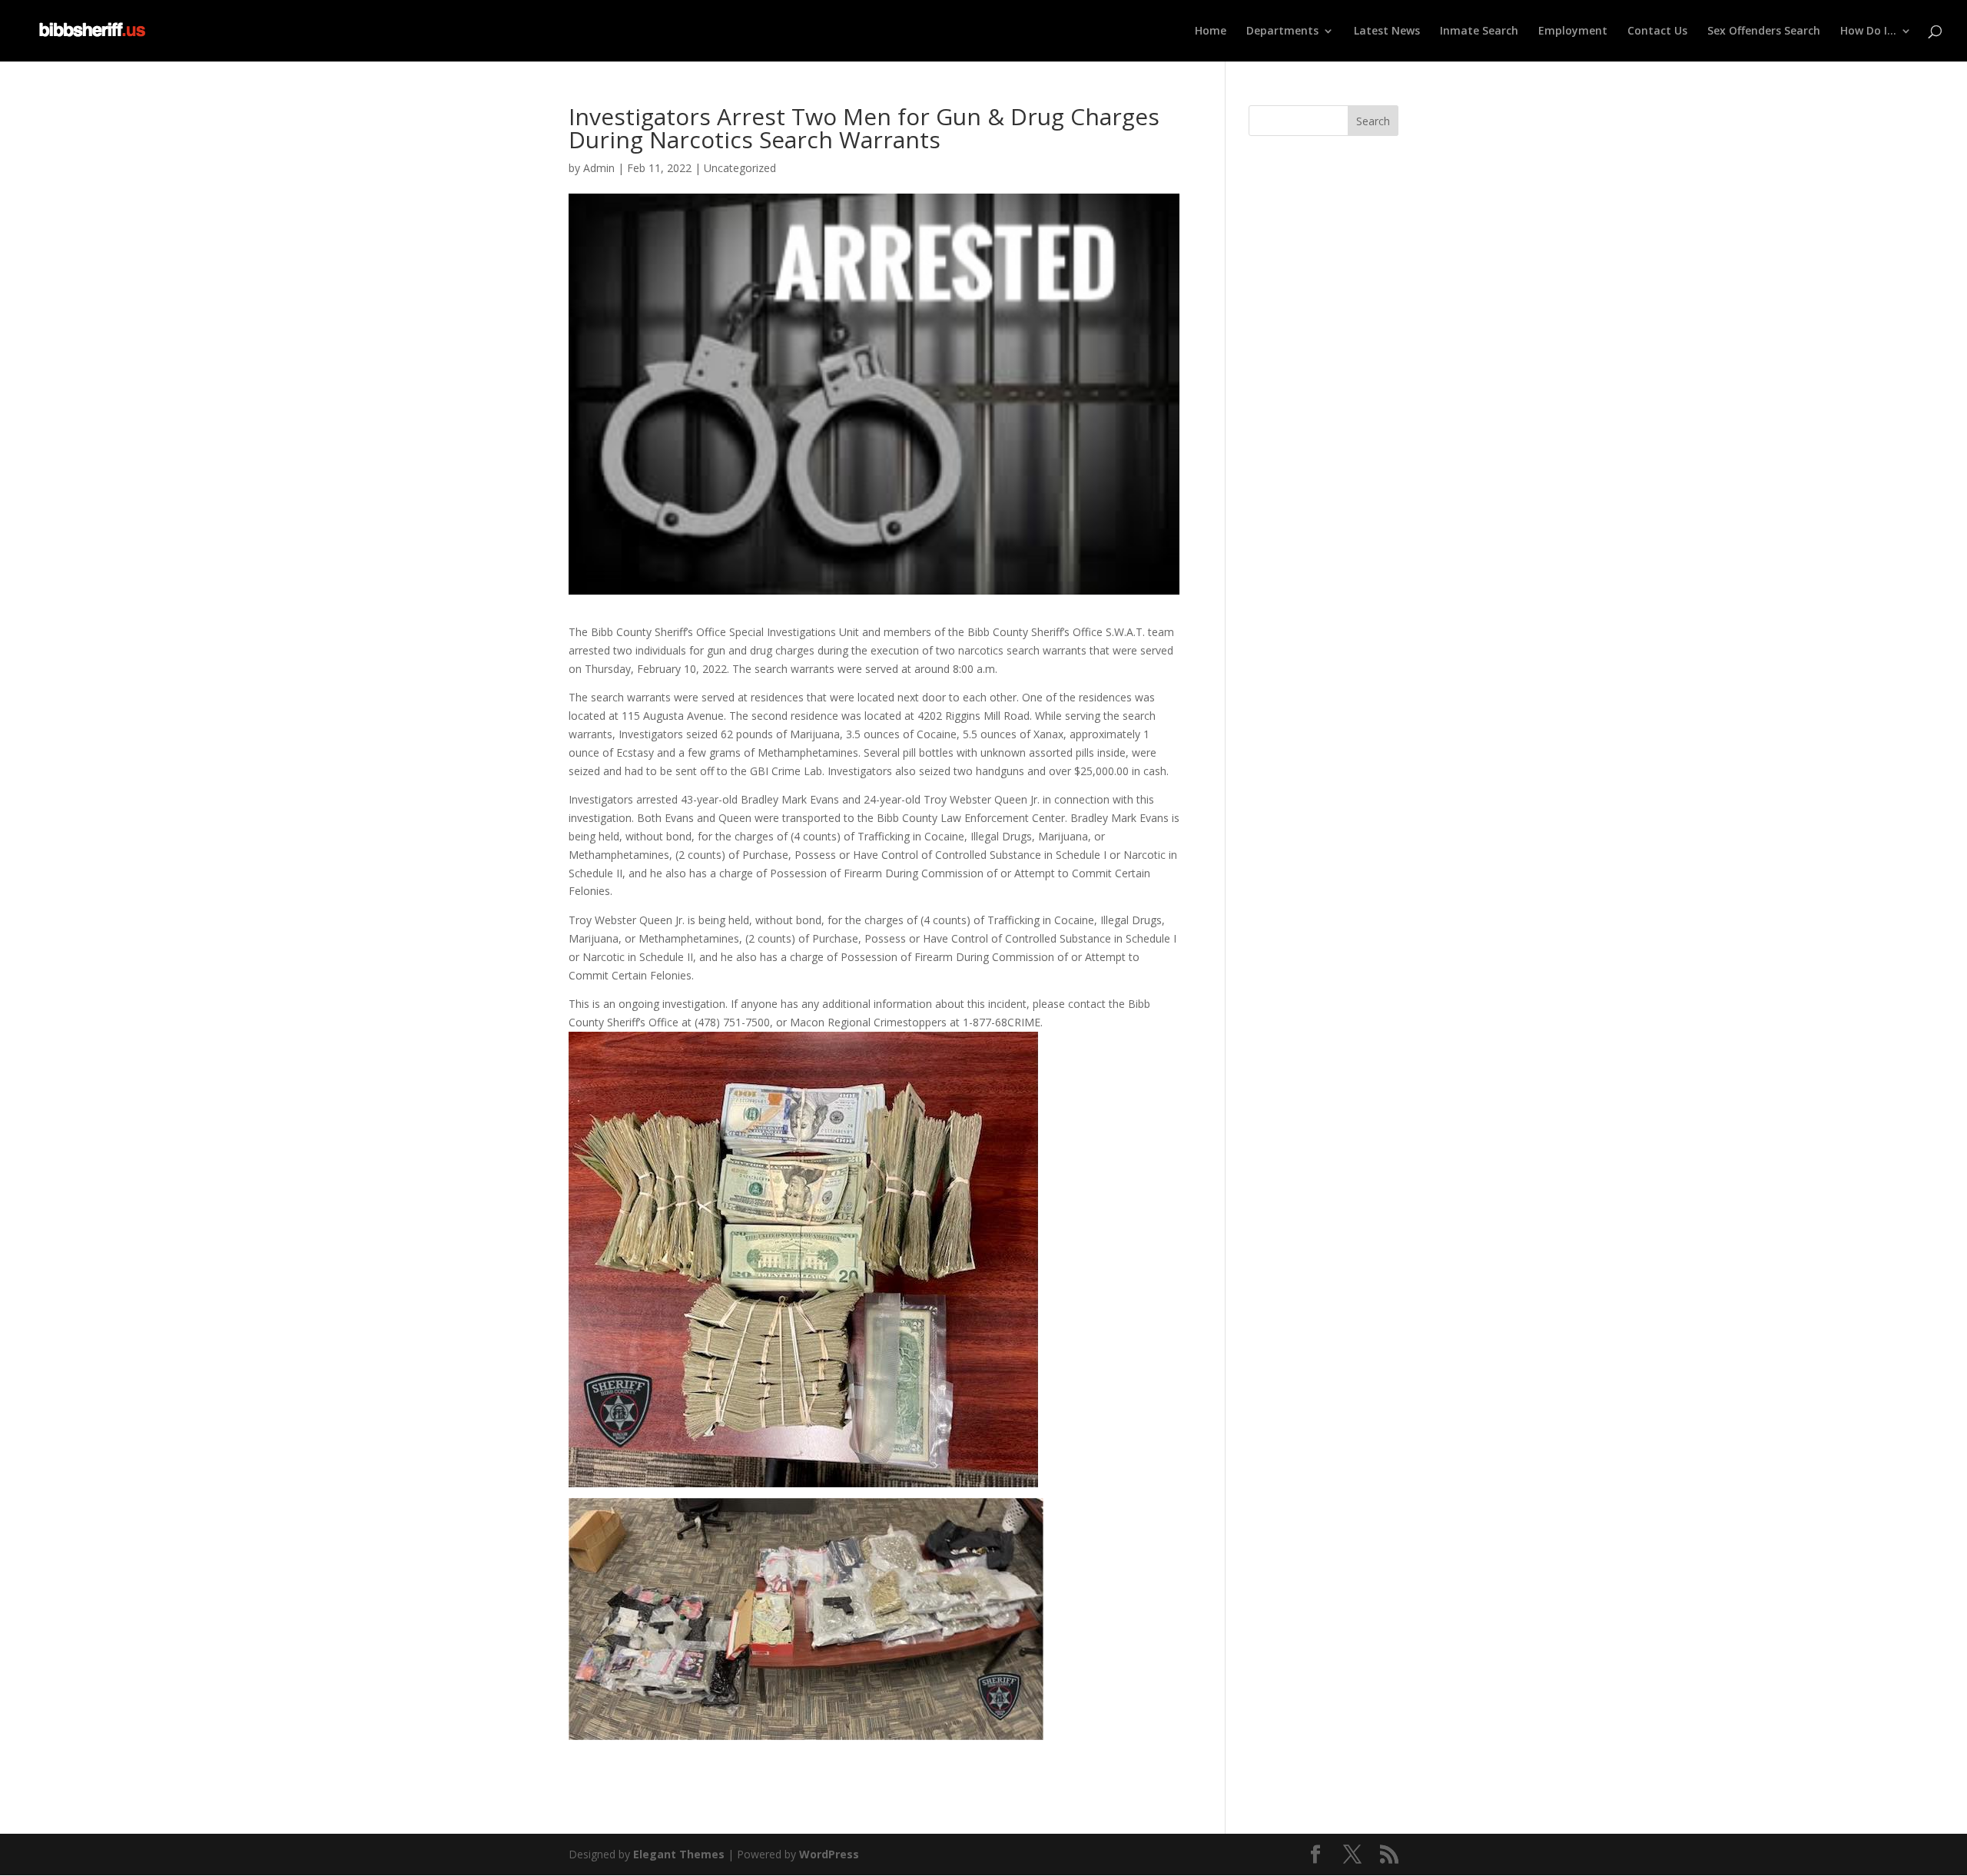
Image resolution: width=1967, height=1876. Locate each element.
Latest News (1387, 31)
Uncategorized (740, 168)
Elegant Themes (679, 1854)
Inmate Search (1479, 31)
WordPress (829, 1854)
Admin (599, 168)
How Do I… (1868, 31)
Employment (1573, 31)
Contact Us (1657, 31)
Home (1211, 31)
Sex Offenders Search (1764, 31)
